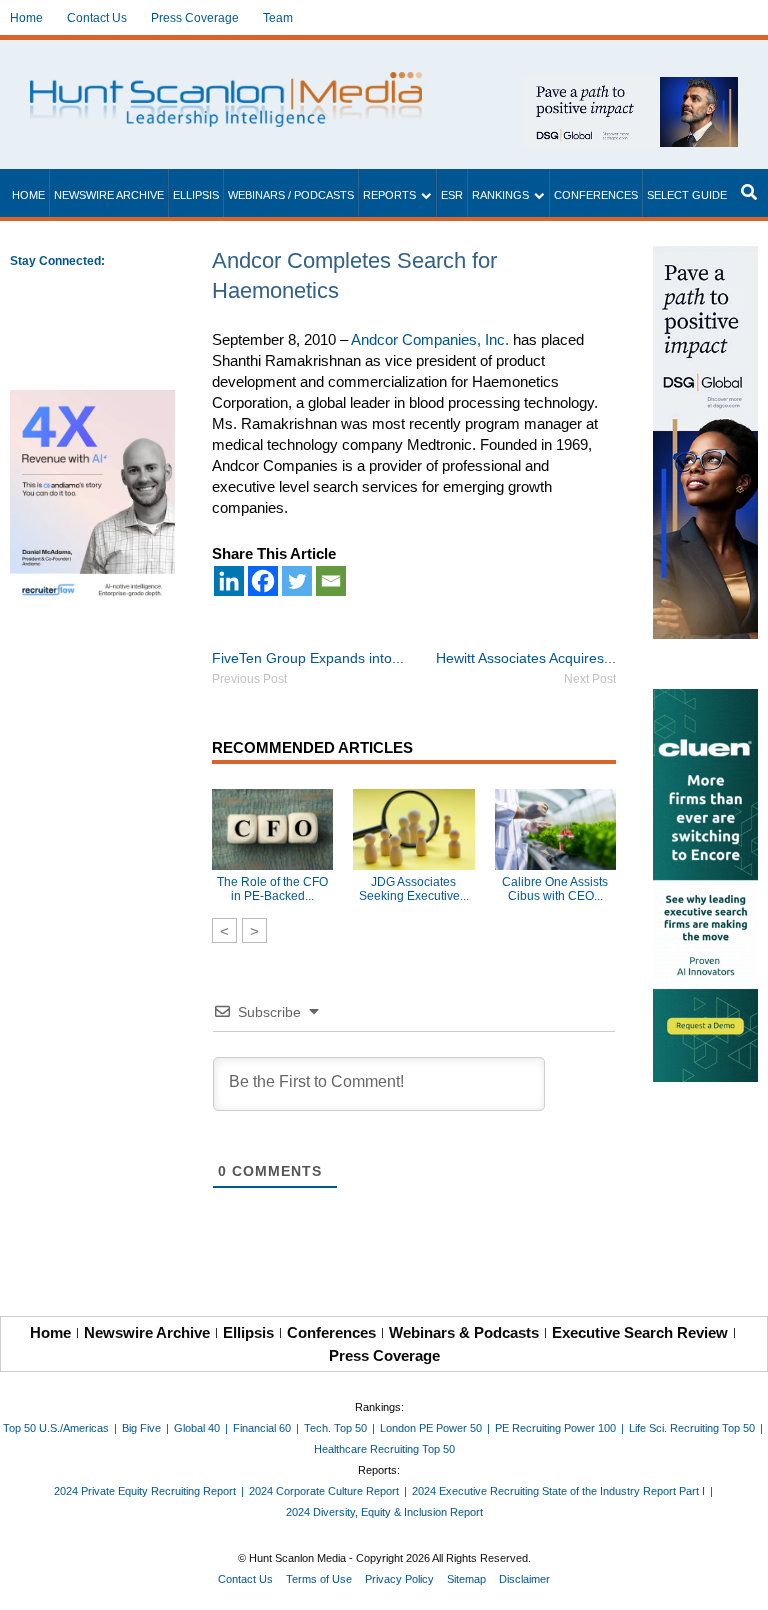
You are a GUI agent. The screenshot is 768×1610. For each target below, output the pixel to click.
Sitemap (466, 1579)
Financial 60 (262, 1428)
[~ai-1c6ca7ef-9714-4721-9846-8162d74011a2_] (630, 87)
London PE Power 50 (431, 1428)
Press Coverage (195, 18)
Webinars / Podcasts (291, 195)
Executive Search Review (640, 1332)
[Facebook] (263, 581)
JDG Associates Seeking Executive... (414, 889)
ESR (452, 195)
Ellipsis (196, 195)
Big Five (141, 1428)
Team (278, 18)
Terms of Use (319, 1579)
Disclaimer (524, 1579)
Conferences (596, 195)
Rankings (500, 195)
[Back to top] (739, 1581)
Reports (389, 195)
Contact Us (97, 18)
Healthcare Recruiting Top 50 (384, 1449)
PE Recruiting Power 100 (555, 1428)
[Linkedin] (229, 581)
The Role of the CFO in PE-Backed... (272, 889)
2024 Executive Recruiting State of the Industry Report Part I (558, 1491)
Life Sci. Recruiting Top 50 (692, 1428)
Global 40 (197, 1428)
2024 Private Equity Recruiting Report (145, 1491)
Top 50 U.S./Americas (56, 1428)
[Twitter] (297, 581)
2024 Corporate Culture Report (324, 1491)
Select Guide (687, 195)
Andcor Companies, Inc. (430, 339)
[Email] (331, 581)
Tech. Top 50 (335, 1428)
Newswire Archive (109, 195)
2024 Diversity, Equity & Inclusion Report (384, 1512)
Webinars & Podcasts (464, 1332)
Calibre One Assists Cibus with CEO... (555, 889)
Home (26, 18)
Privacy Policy (399, 1579)
